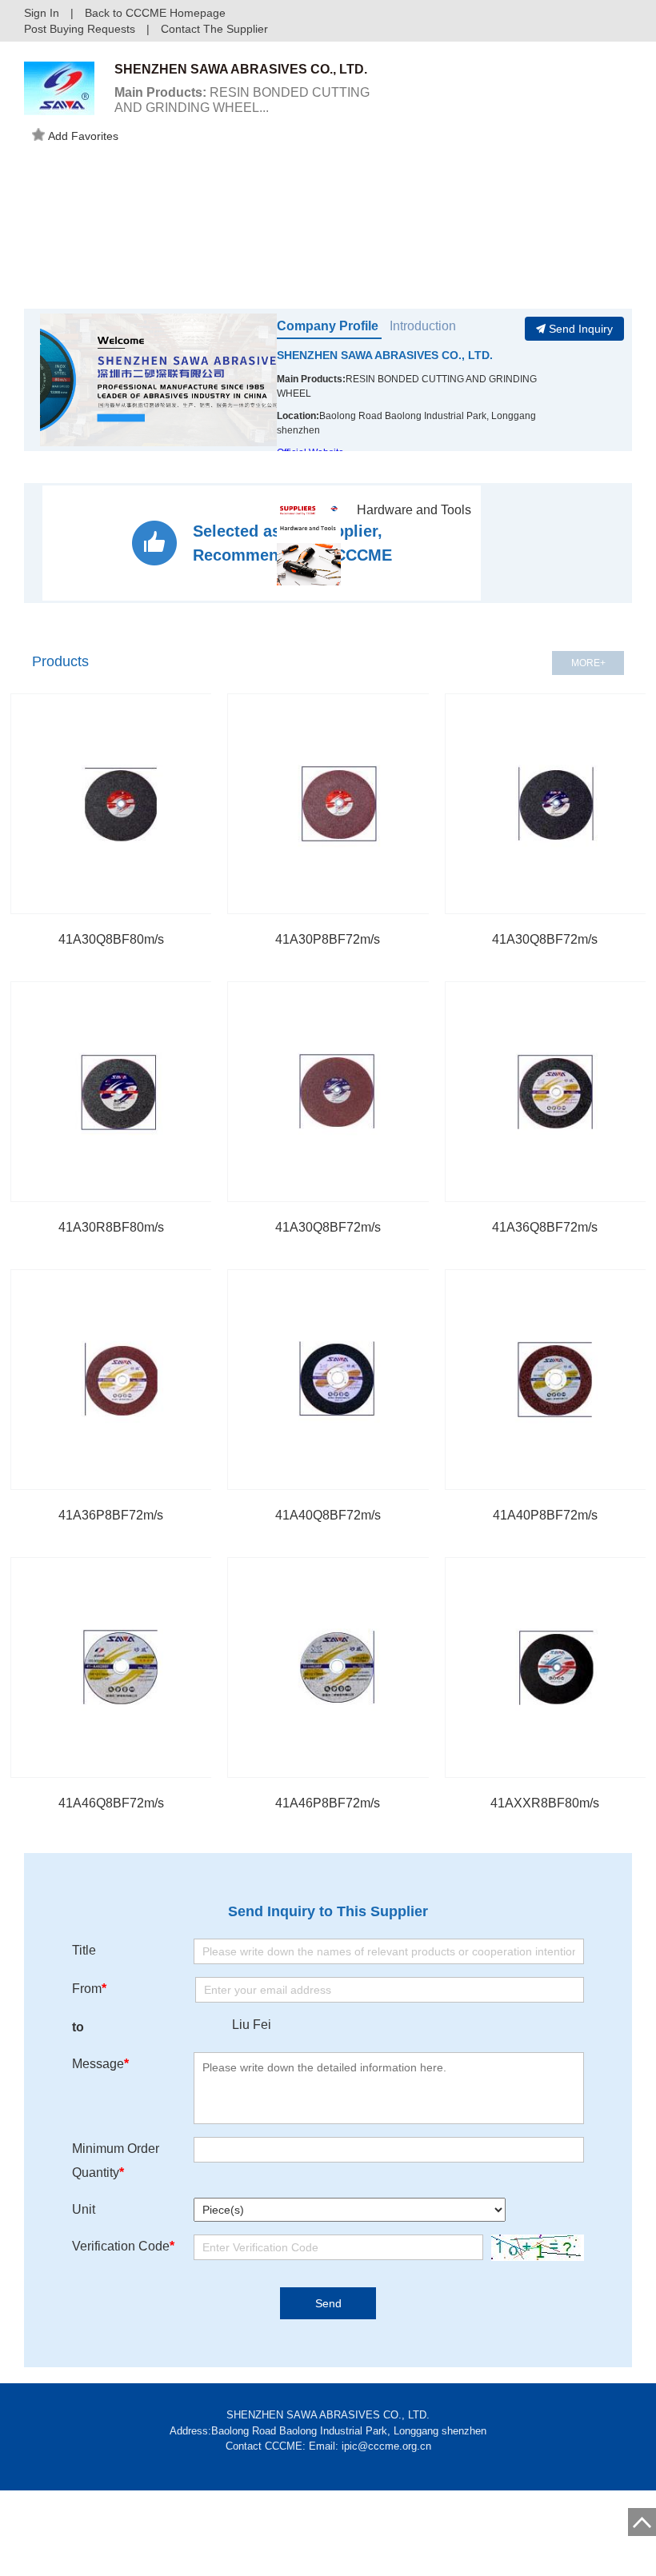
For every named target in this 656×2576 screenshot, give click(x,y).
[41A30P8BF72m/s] (338, 804)
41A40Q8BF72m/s (328, 1515)
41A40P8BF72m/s (545, 1515)
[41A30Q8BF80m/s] (121, 804)
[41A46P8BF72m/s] (338, 1667)
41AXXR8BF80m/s (545, 1803)
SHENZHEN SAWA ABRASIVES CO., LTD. (385, 355)
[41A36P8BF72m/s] (121, 1380)
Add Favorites (83, 136)
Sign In (42, 13)
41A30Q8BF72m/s (545, 939)
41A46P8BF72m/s (328, 1803)
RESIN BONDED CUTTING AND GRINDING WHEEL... (242, 100)
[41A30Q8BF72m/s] (338, 1092)
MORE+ (588, 663)
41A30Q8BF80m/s (111, 939)
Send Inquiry (581, 329)
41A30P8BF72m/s (328, 939)
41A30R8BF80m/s (111, 1227)
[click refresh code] (534, 2248)
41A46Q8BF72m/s (111, 1803)
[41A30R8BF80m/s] (121, 1092)
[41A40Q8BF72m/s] (338, 1380)
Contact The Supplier (214, 29)
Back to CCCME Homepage (155, 13)
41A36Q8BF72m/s (545, 1227)
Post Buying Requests (80, 29)
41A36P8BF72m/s (111, 1515)
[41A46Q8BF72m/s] (121, 1667)
